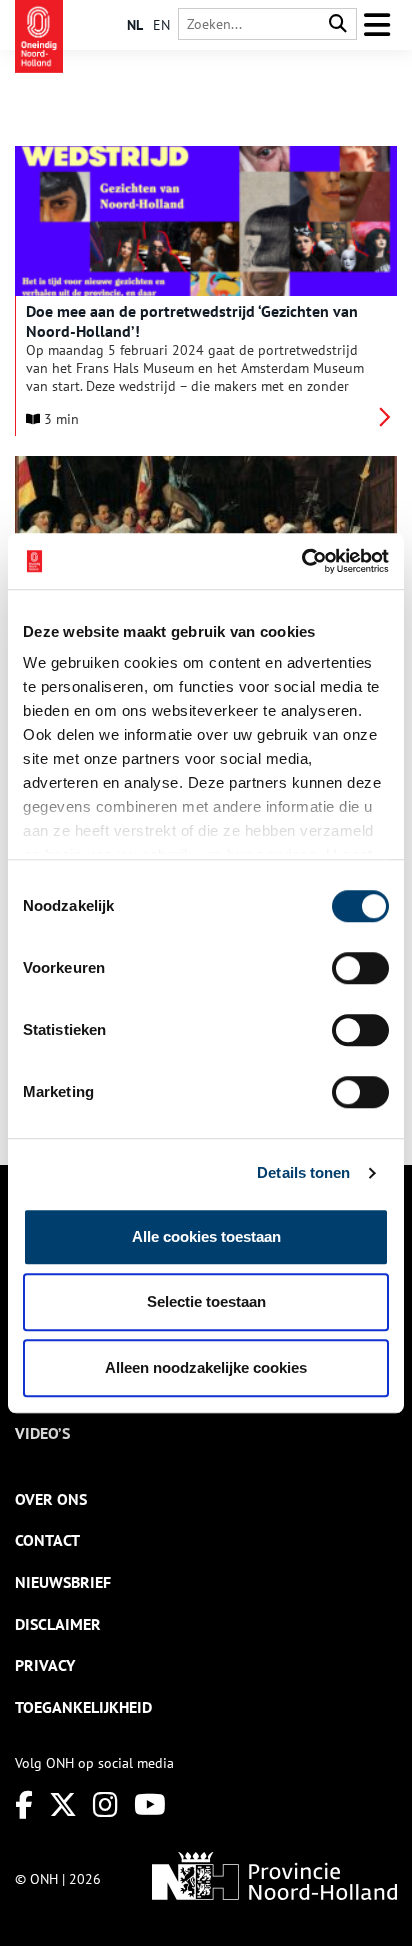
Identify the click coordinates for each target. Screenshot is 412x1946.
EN (161, 25)
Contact (47, 1540)
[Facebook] (24, 1804)
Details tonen (303, 1172)
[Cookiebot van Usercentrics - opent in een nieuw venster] (301, 561)
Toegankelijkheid (83, 1707)
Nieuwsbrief (63, 1582)
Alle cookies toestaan (206, 1236)
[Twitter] (63, 1804)
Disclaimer (58, 1624)
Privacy (45, 1665)
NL (135, 25)
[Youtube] (150, 1804)
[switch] (360, 968)
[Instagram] (105, 1804)
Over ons (51, 1499)
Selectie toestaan (206, 1301)
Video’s (42, 1433)
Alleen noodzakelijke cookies (206, 1367)
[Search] (338, 24)
